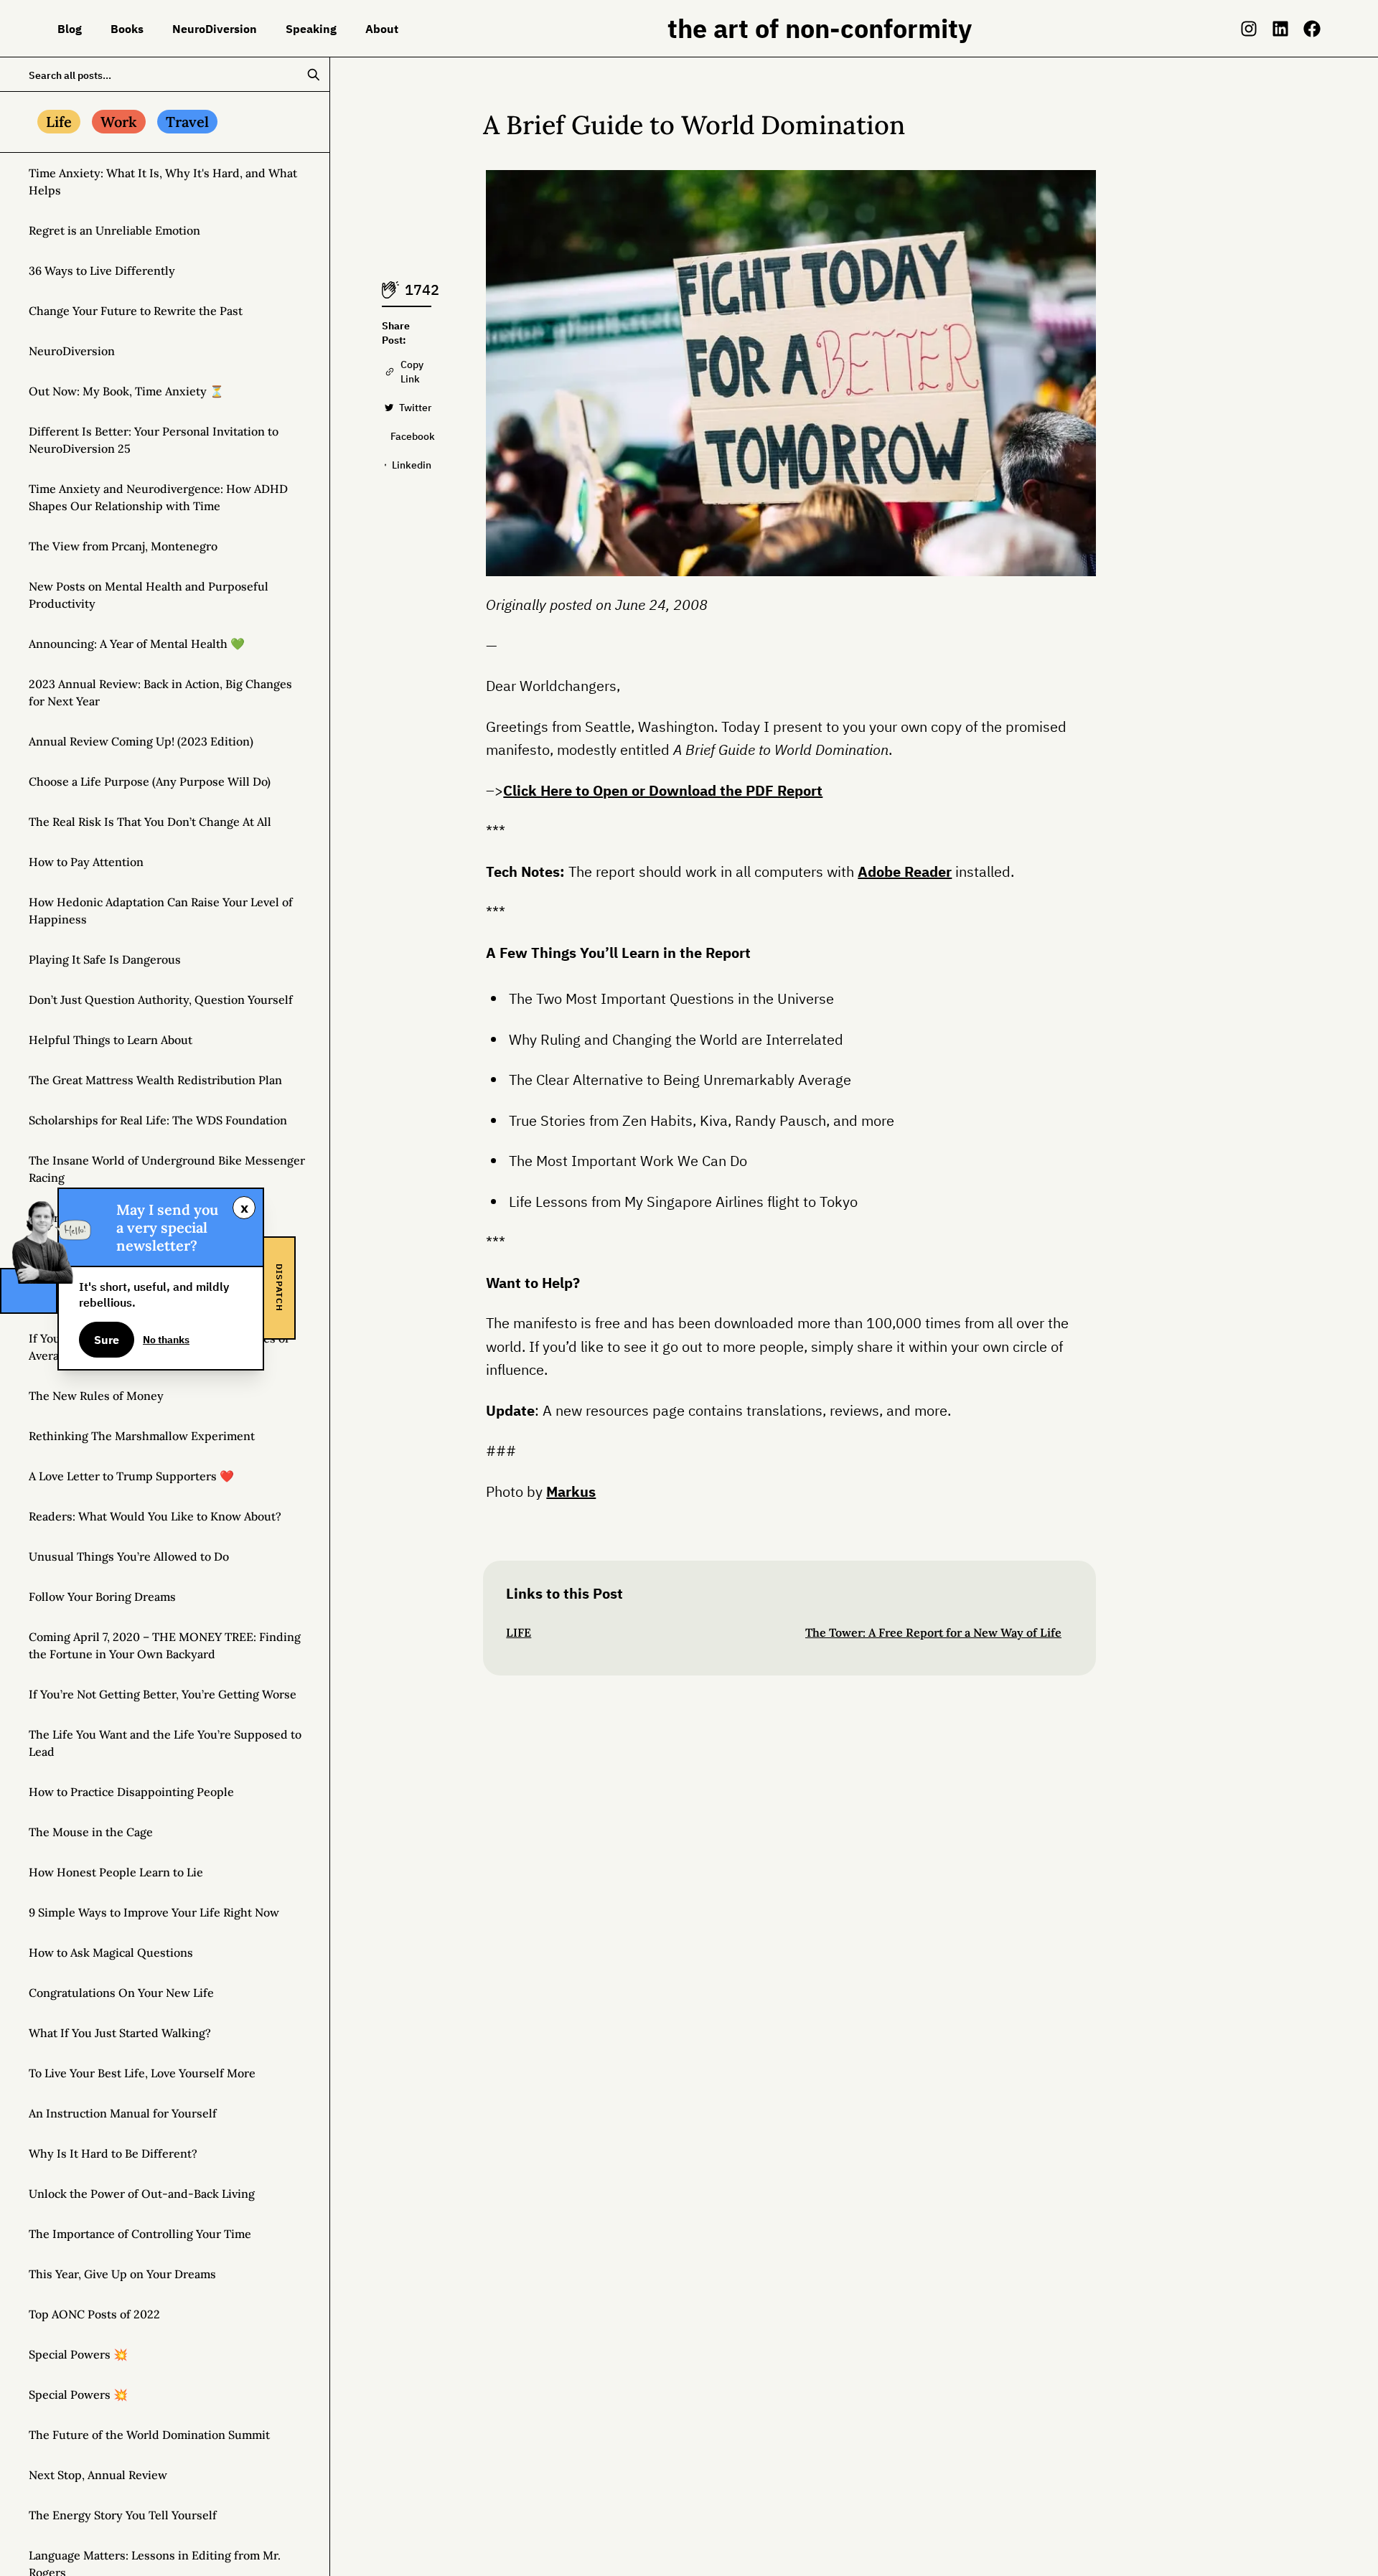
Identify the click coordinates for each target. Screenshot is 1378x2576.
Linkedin (412, 465)
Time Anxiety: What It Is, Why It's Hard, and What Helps (163, 182)
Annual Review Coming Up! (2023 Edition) (141, 741)
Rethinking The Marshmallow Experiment (142, 1436)
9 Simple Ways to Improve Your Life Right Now (154, 1912)
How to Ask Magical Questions (111, 1952)
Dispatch (280, 1288)
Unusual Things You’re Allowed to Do (129, 1556)
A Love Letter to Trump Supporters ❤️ (131, 1476)
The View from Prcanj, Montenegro (123, 546)
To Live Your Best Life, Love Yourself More (142, 2073)
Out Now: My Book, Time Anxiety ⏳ (126, 391)
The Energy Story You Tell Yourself (123, 2515)
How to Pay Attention (86, 862)
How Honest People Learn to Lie (116, 1872)
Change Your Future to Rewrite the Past (136, 311)
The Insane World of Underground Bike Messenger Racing (167, 1169)
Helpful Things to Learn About (111, 1040)
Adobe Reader (905, 871)
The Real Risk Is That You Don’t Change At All (150, 822)
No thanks (166, 1340)
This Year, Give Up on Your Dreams (122, 2274)
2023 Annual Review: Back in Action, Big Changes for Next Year (160, 692)
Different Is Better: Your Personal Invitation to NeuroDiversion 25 (154, 440)
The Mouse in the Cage (91, 1832)
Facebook (411, 436)
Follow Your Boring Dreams (102, 1597)
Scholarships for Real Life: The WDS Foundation (158, 1120)
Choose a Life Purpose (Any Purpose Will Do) (150, 781)
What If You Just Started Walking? (120, 2033)
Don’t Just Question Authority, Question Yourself (161, 1000)
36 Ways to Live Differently (102, 271)
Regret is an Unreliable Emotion (114, 230)
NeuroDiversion (72, 351)
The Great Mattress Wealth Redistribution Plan (155, 1080)
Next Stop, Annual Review (98, 2475)
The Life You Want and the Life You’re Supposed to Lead (165, 1743)
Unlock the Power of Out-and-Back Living (142, 2194)
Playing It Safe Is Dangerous (105, 959)
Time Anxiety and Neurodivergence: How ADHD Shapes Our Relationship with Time (158, 497)
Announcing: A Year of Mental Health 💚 (137, 644)
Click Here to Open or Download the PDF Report (663, 790)
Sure (107, 1340)
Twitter (415, 408)
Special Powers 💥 (78, 2354)
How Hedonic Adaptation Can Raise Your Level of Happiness (161, 911)
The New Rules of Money (96, 1396)
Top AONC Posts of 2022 (94, 2314)
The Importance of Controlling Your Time (140, 2234)
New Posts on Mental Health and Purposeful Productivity (149, 595)
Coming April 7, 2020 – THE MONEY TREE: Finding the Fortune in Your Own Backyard (165, 1645)
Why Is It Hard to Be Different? (113, 2153)
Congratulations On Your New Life (121, 1993)
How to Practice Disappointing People (131, 1792)
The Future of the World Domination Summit (149, 2435)
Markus (571, 1491)
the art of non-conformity (820, 28)
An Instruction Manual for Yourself (123, 2113)
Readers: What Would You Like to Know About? (155, 1516)
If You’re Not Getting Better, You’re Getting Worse (163, 1694)
